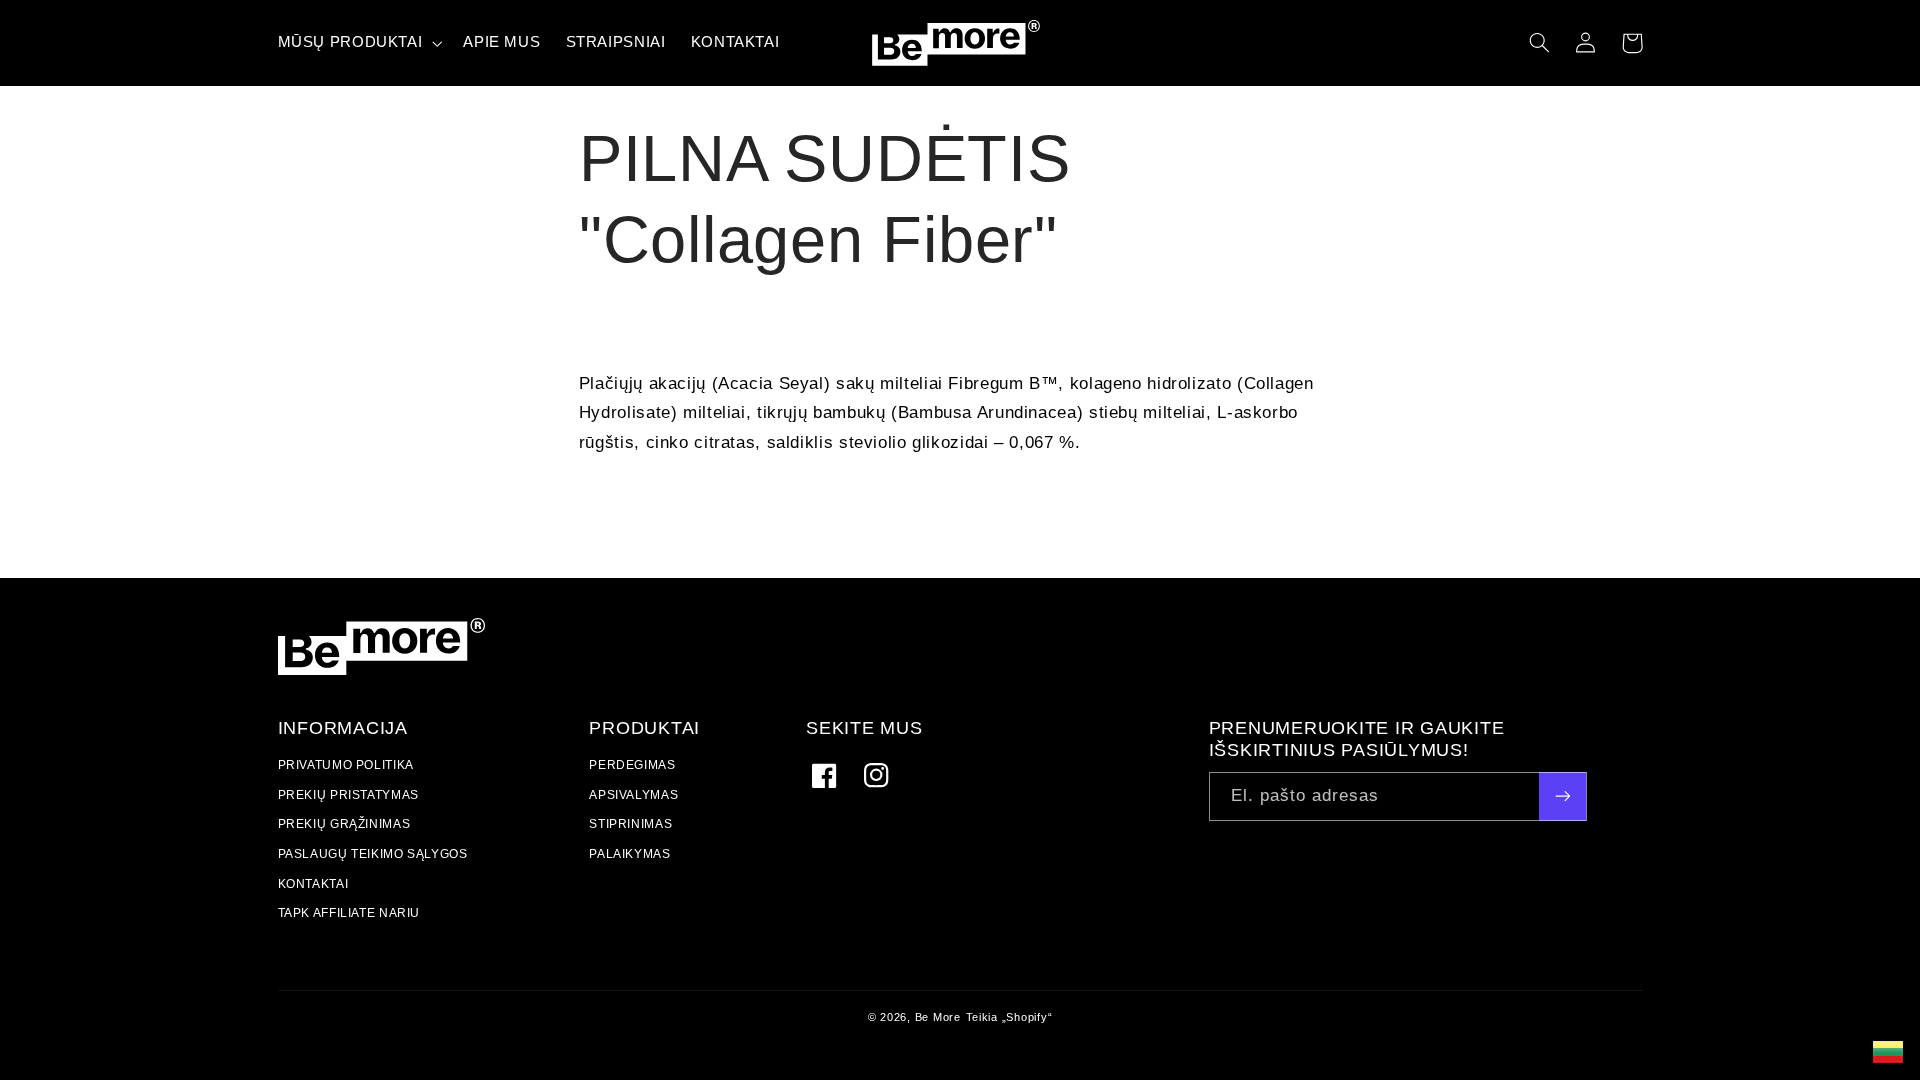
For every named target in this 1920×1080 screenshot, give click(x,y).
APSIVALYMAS (633, 795)
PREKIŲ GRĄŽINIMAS (344, 824)
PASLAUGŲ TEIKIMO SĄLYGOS (373, 854)
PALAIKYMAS (629, 854)
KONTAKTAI (313, 883)
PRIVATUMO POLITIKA (346, 767)
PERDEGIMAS (632, 767)
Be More (938, 1017)
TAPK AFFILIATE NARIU (349, 913)
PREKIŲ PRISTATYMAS (348, 795)
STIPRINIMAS (630, 824)
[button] (1540, 43)
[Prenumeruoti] (1562, 796)
